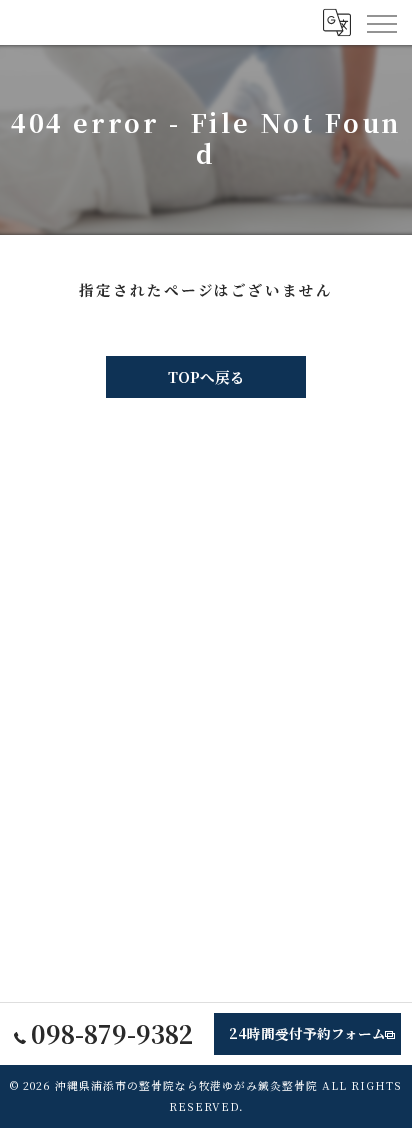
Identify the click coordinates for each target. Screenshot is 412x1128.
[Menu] (381, 22)
